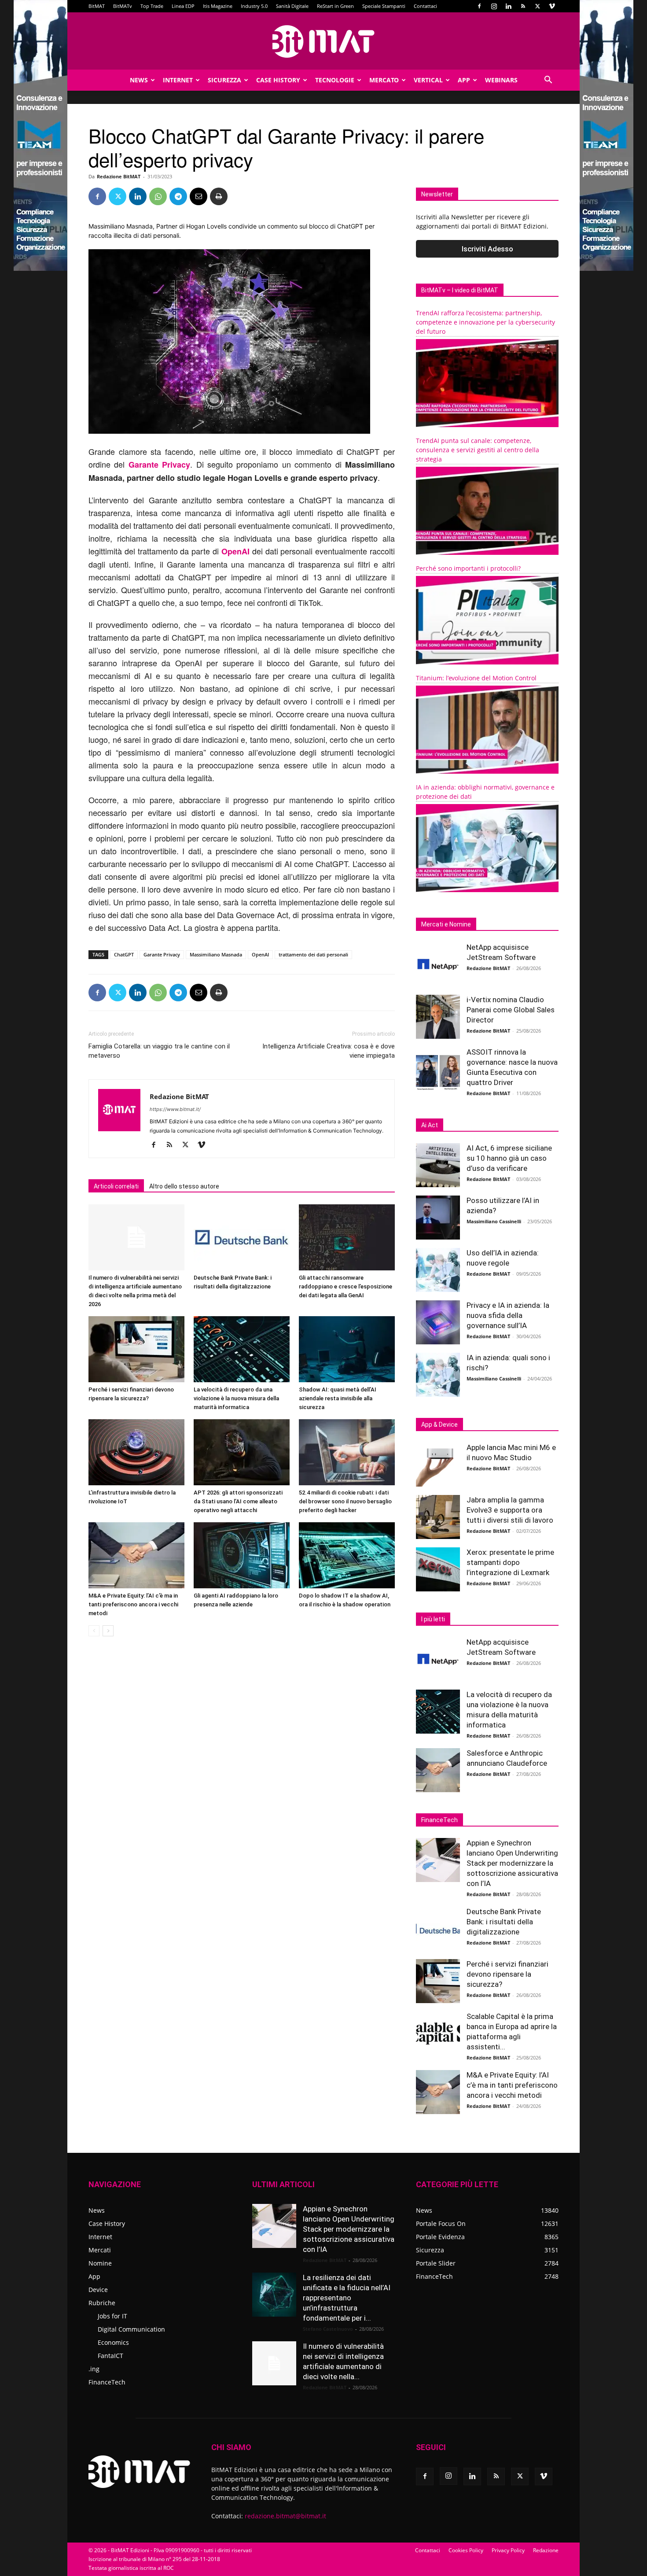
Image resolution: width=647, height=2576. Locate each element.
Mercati (100, 2250)
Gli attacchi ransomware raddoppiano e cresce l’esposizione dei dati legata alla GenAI (346, 1286)
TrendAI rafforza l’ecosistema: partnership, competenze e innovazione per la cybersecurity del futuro (485, 322)
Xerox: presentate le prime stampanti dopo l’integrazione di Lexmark (510, 1562)
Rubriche (102, 2303)
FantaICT (110, 2356)
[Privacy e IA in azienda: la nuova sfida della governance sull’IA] (438, 1322)
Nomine (100, 2263)
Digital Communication (131, 2329)
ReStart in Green (335, 6)
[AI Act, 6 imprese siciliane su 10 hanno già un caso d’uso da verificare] (438, 1165)
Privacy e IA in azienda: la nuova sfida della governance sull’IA (508, 1315)
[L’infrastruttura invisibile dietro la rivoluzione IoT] (136, 1452)
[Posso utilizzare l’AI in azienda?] (438, 1218)
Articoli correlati (116, 1186)
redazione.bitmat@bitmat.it (285, 2516)
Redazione (546, 2550)
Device (98, 2290)
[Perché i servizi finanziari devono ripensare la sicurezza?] (136, 1349)
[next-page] (108, 1631)
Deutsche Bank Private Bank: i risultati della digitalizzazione (504, 1922)
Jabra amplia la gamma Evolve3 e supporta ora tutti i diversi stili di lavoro (510, 1510)
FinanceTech (107, 2382)
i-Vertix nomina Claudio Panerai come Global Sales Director (511, 1010)
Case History (278, 80)
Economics (113, 2342)
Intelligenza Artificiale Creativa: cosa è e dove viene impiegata (329, 1051)
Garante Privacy (159, 465)
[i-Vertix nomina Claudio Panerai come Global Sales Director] (438, 1017)
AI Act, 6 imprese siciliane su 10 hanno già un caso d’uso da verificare (509, 1158)
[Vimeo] (552, 6)
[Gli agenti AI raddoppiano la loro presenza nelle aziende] (242, 1555)
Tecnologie (335, 80)
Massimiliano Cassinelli (494, 1221)
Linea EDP (183, 6)
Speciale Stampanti (384, 6)
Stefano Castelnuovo (328, 2329)
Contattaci (425, 6)
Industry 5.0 (254, 6)
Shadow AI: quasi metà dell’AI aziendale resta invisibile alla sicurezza (338, 1398)
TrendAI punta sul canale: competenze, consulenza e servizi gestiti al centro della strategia (478, 450)
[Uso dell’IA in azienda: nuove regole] (438, 1270)
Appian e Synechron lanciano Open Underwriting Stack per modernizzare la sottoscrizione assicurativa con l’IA (512, 1863)
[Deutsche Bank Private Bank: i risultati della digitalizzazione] (242, 1237)
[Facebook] (479, 6)
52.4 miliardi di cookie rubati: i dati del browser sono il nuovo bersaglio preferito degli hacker (345, 1501)
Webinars (501, 80)
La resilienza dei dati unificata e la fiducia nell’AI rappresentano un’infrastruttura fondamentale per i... (347, 2298)
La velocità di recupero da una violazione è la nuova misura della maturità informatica (236, 1398)
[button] (548, 81)
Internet (178, 80)
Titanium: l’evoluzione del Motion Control (476, 678)
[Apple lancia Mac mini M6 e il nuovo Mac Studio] (438, 1465)
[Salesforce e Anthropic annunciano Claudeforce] (438, 1770)
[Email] (199, 196)
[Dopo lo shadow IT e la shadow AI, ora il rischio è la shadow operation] (347, 1555)
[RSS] (523, 6)
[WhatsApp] (158, 196)
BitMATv (123, 6)
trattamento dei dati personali (313, 954)
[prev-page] (94, 1631)
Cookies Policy (466, 2550)
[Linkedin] (508, 6)
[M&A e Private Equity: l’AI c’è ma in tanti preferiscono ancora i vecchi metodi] (136, 1555)
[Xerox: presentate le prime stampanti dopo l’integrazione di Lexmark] (438, 1569)
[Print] (219, 196)
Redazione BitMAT (119, 176)
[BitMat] (323, 41)
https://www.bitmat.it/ (175, 1109)
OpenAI (235, 551)
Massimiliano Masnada (216, 954)
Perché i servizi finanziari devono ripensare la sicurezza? (507, 1974)
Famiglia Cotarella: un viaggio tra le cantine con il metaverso (159, 1051)
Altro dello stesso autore (184, 1186)
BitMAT (97, 6)
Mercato (384, 80)
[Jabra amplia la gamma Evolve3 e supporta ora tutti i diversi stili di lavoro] (438, 1517)
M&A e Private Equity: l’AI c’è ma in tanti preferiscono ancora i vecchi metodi (133, 1604)
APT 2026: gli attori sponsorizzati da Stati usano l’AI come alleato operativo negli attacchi (238, 1501)
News (139, 80)
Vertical (428, 80)
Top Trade (152, 6)
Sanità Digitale (292, 6)
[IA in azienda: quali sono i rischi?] (438, 1375)
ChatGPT (124, 954)
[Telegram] (178, 196)
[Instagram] (494, 6)
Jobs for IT (112, 2316)
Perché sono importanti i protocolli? (468, 568)
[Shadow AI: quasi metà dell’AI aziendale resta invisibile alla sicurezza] (347, 1349)
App (464, 80)
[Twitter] (537, 6)
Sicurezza (224, 80)
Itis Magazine (218, 6)
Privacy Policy (508, 2550)
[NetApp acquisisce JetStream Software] (438, 964)
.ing (94, 2369)
